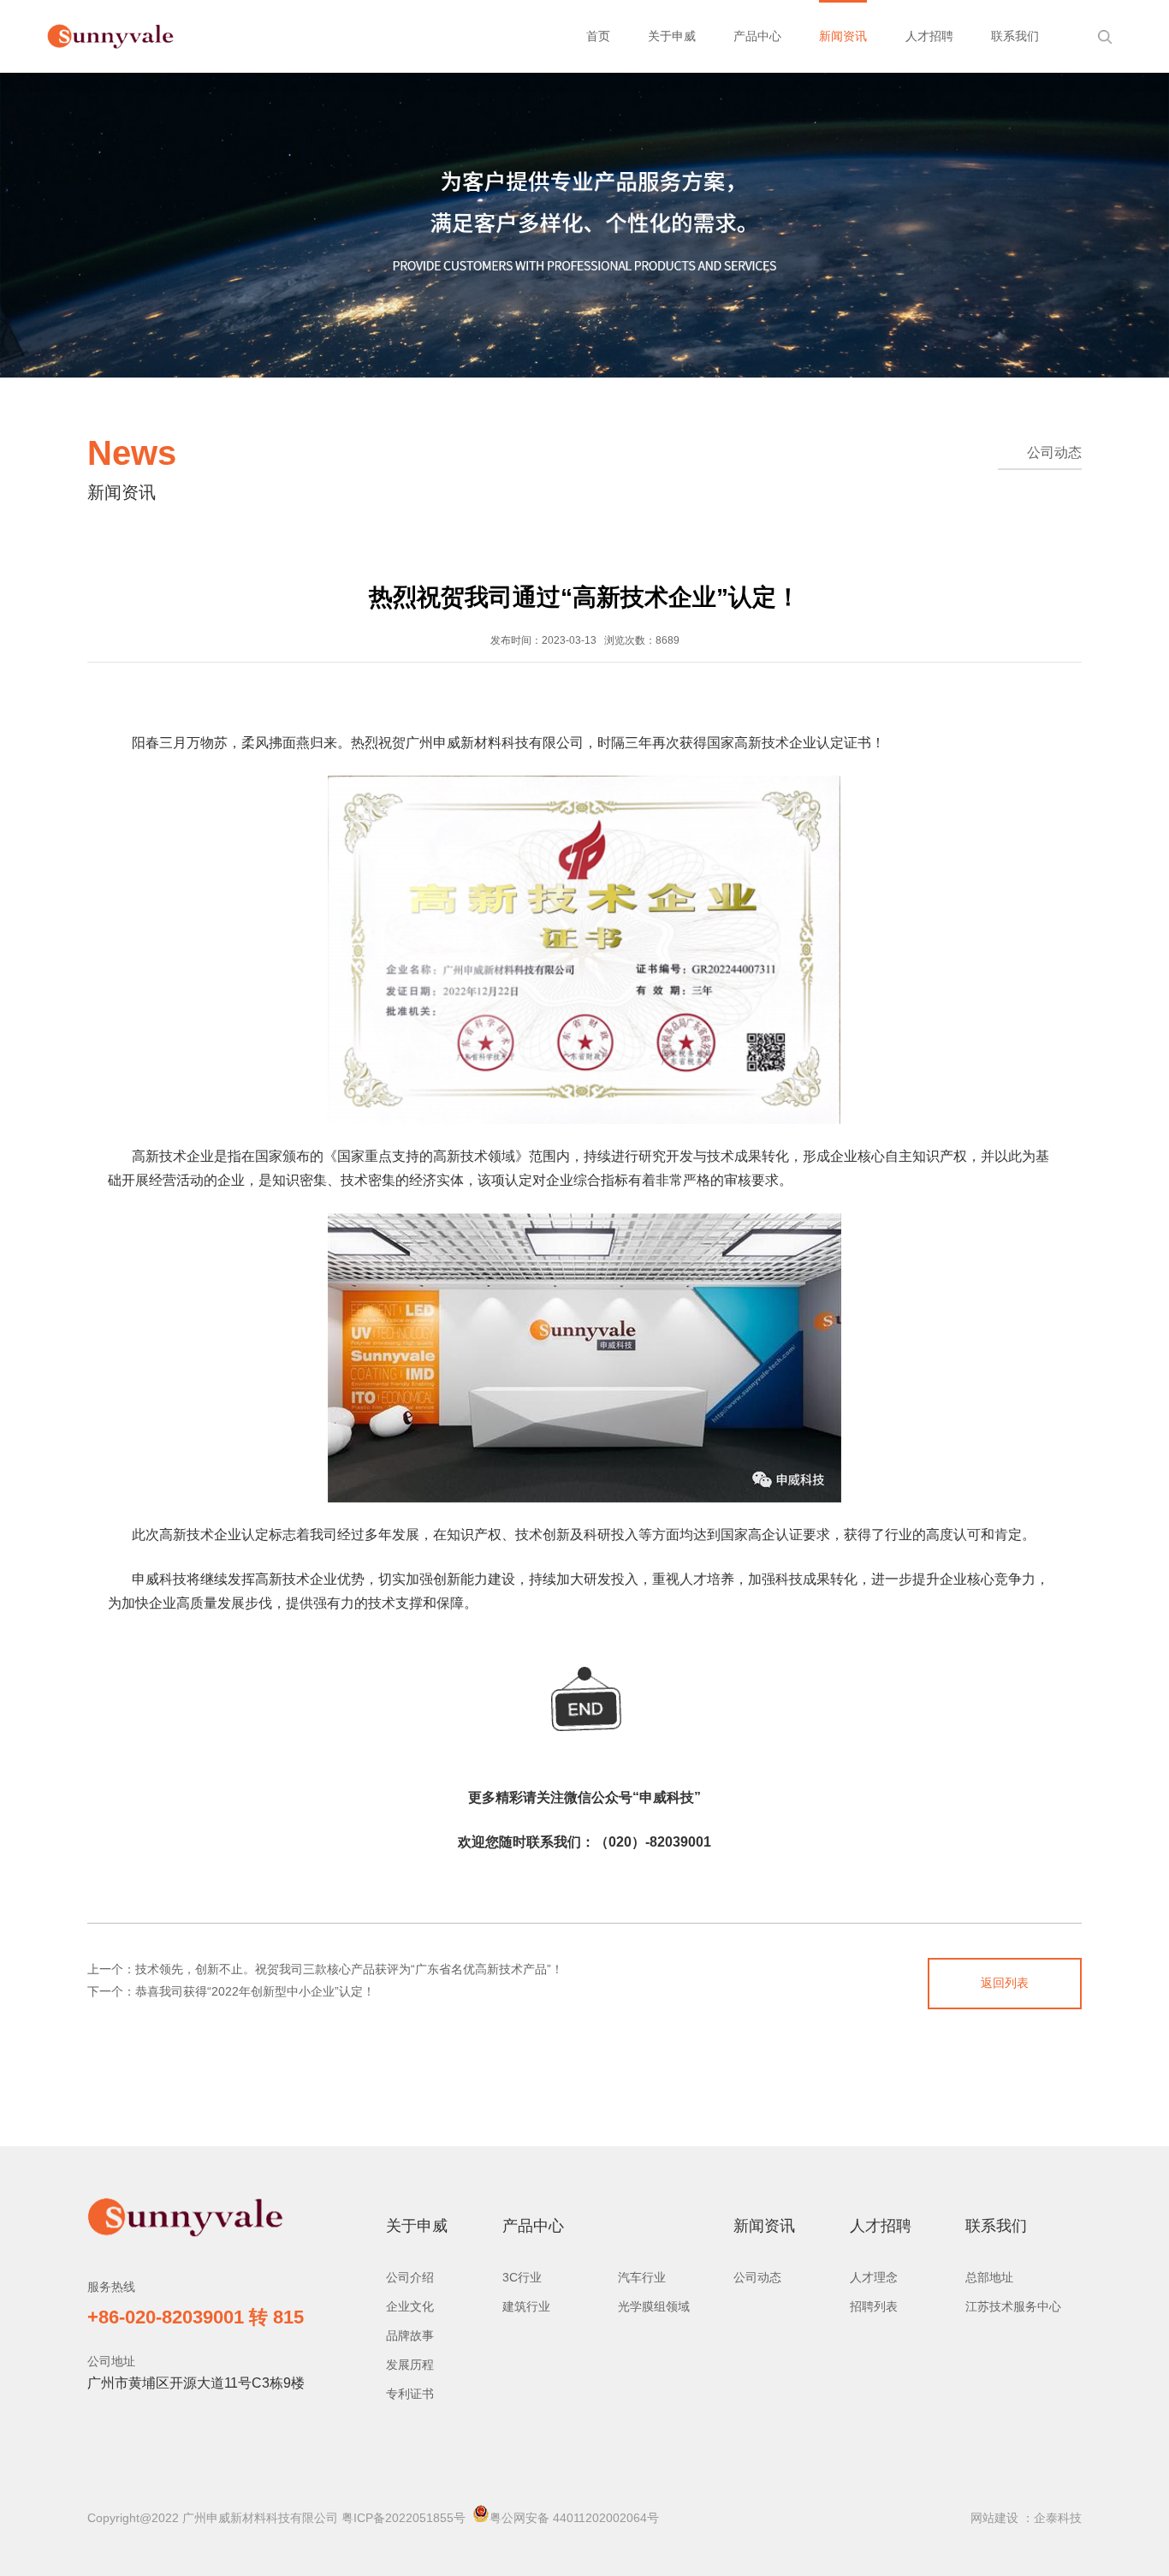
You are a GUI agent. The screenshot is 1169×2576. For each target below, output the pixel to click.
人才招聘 (929, 36)
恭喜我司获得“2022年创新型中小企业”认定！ (255, 1991)
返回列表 (1005, 1983)
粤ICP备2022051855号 (404, 2518)
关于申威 (672, 36)
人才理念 (874, 2277)
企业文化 (410, 2306)
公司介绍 (410, 2277)
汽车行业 (642, 2277)
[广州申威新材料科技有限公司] (117, 37)
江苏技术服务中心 (1013, 2306)
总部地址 (989, 2277)
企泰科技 (1058, 2518)
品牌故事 (410, 2335)
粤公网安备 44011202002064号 (574, 2518)
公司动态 (1054, 452)
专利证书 (410, 2394)
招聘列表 (874, 2306)
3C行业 (522, 2277)
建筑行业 (526, 2306)
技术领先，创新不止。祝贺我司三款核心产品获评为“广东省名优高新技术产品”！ (349, 1969)
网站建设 (994, 2518)
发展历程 (410, 2365)
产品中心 (757, 36)
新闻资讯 (843, 36)
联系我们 (1015, 36)
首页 (598, 36)
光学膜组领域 (654, 2306)
